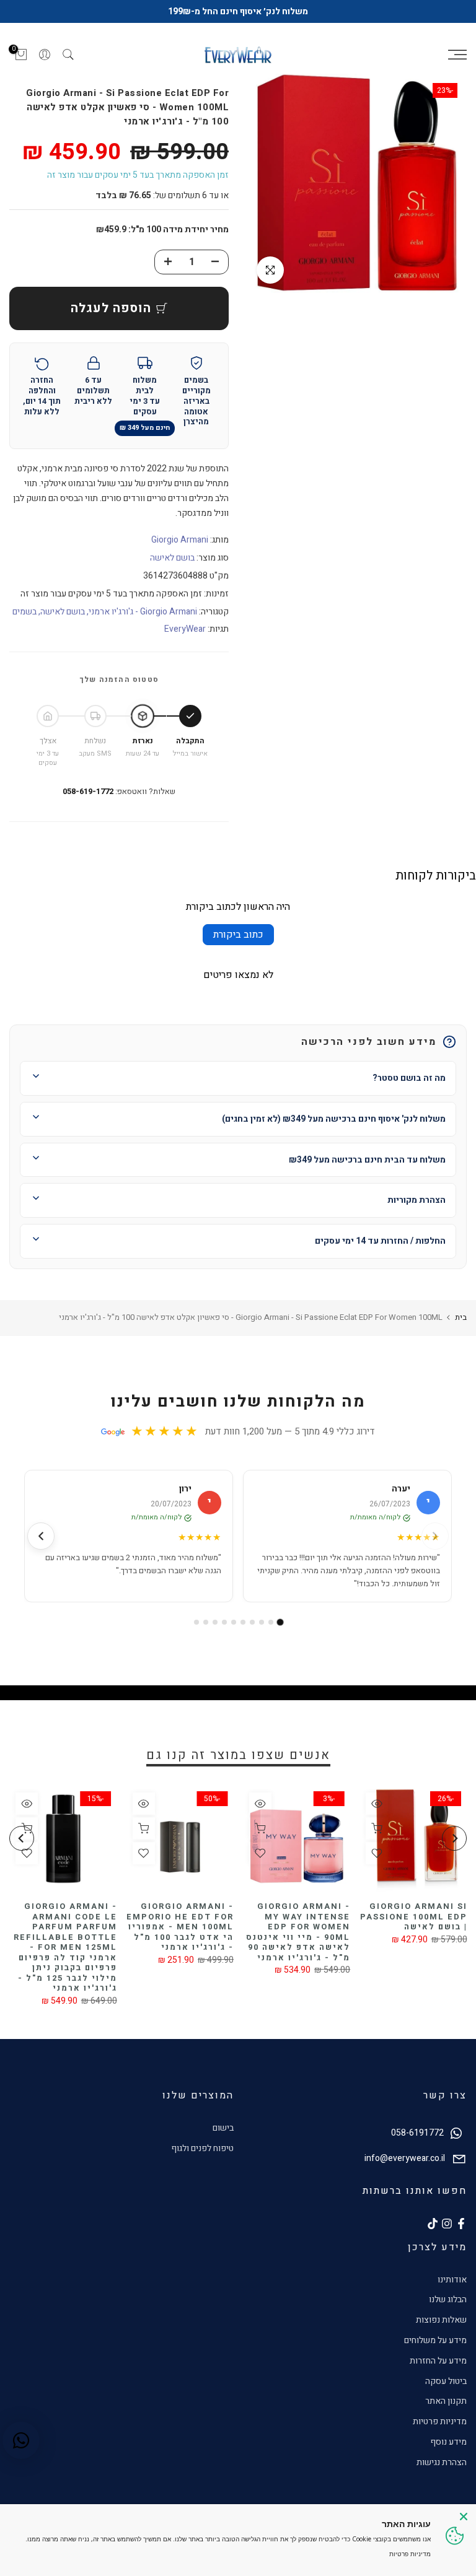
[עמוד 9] (206, 1622)
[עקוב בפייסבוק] (461, 2224)
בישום (223, 2128)
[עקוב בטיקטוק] (433, 2224)
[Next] (22, 1838)
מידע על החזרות (438, 2361)
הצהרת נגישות (442, 2462)
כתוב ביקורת (238, 935)
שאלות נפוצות (441, 2320)
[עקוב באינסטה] (447, 2224)
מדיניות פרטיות (440, 2421)
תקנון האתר (446, 2401)
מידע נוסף (448, 2442)
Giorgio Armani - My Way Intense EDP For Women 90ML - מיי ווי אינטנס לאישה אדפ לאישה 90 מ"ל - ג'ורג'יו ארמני (298, 1932)
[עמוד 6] (234, 1622)
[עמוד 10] (196, 1622)
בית (461, 1317)
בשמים (24, 612)
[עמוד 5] (243, 1622)
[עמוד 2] (271, 1622)
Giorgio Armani (180, 540)
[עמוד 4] (252, 1622)
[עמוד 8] (215, 1622)
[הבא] (41, 1536)
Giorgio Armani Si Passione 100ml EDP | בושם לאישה (413, 1916)
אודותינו (452, 2280)
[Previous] (454, 1838)
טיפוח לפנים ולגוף (202, 2148)
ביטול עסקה (446, 2381)
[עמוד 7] (224, 1622)
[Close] (464, 2517)
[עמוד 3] (262, 1622)
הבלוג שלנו (448, 2299)
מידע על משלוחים (435, 2340)
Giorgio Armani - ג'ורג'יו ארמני (143, 612)
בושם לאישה (172, 558)
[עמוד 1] (280, 1622)
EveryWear (185, 629)
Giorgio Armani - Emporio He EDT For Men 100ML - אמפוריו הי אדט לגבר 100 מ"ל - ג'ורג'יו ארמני (180, 1927)
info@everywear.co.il (405, 2158)
